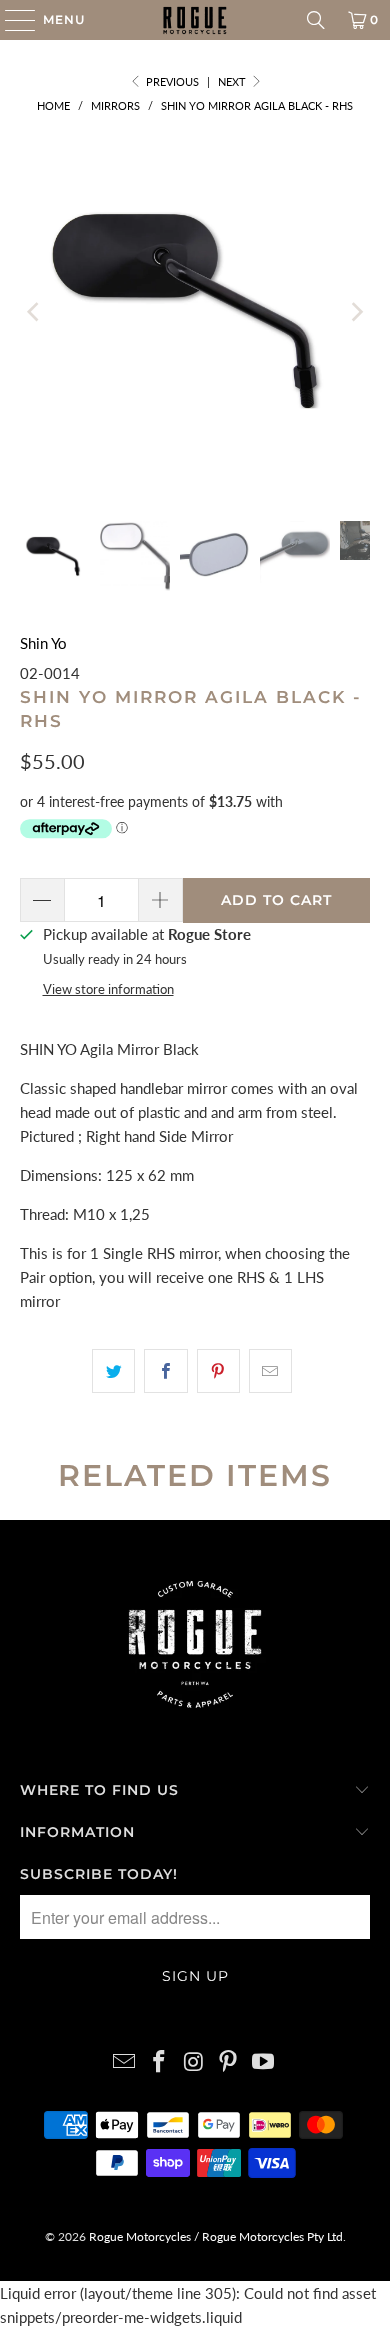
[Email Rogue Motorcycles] (125, 2062)
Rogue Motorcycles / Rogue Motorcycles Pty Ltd (214, 2236)
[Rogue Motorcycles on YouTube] (264, 2062)
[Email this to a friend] (270, 1371)
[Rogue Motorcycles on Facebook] (159, 2062)
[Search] (316, 20)
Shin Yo (43, 643)
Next (233, 81)
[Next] (355, 312)
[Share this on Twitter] (113, 1371)
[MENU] (10, 20)
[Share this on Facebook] (165, 1371)
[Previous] (35, 312)
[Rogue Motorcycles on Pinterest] (229, 2062)
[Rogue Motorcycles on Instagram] (194, 2062)
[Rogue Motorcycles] (195, 20)
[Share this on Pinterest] (218, 1371)
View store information (108, 989)
